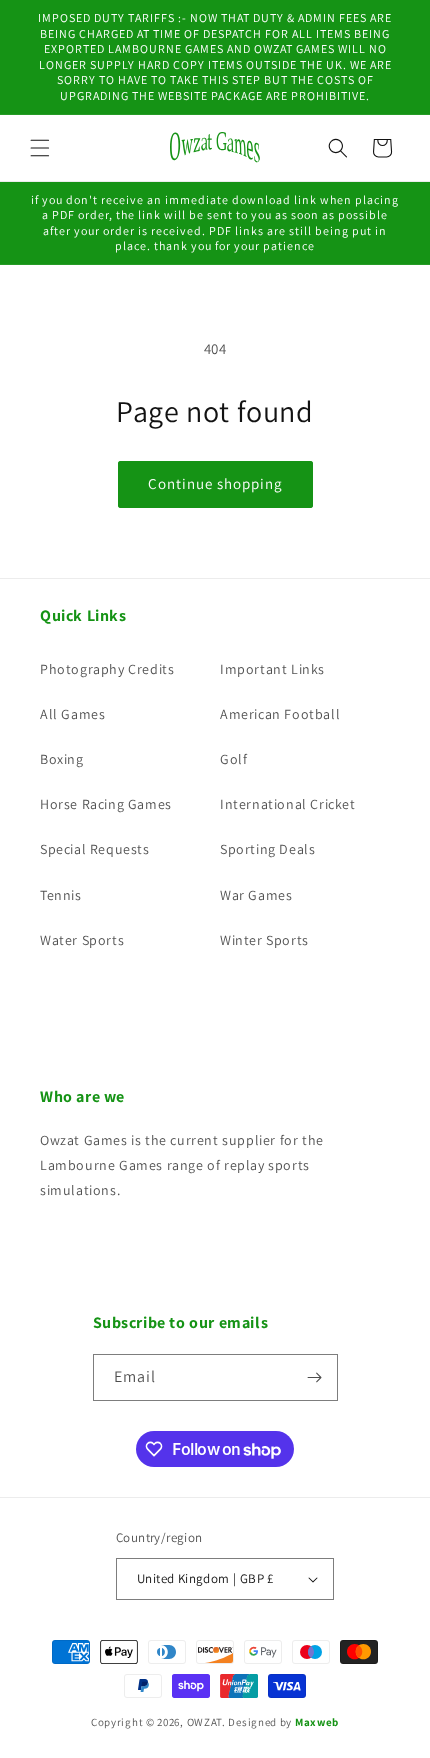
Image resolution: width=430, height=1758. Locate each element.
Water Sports (82, 940)
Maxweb (317, 1722)
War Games (256, 895)
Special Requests (95, 849)
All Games (72, 714)
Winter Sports (264, 940)
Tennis (61, 895)
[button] (40, 148)
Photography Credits (107, 669)
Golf (233, 759)
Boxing (62, 759)
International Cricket (288, 804)
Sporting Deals (267, 849)
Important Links (272, 669)
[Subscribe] (315, 1377)
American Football (280, 714)
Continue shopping (215, 483)
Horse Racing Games (106, 804)
